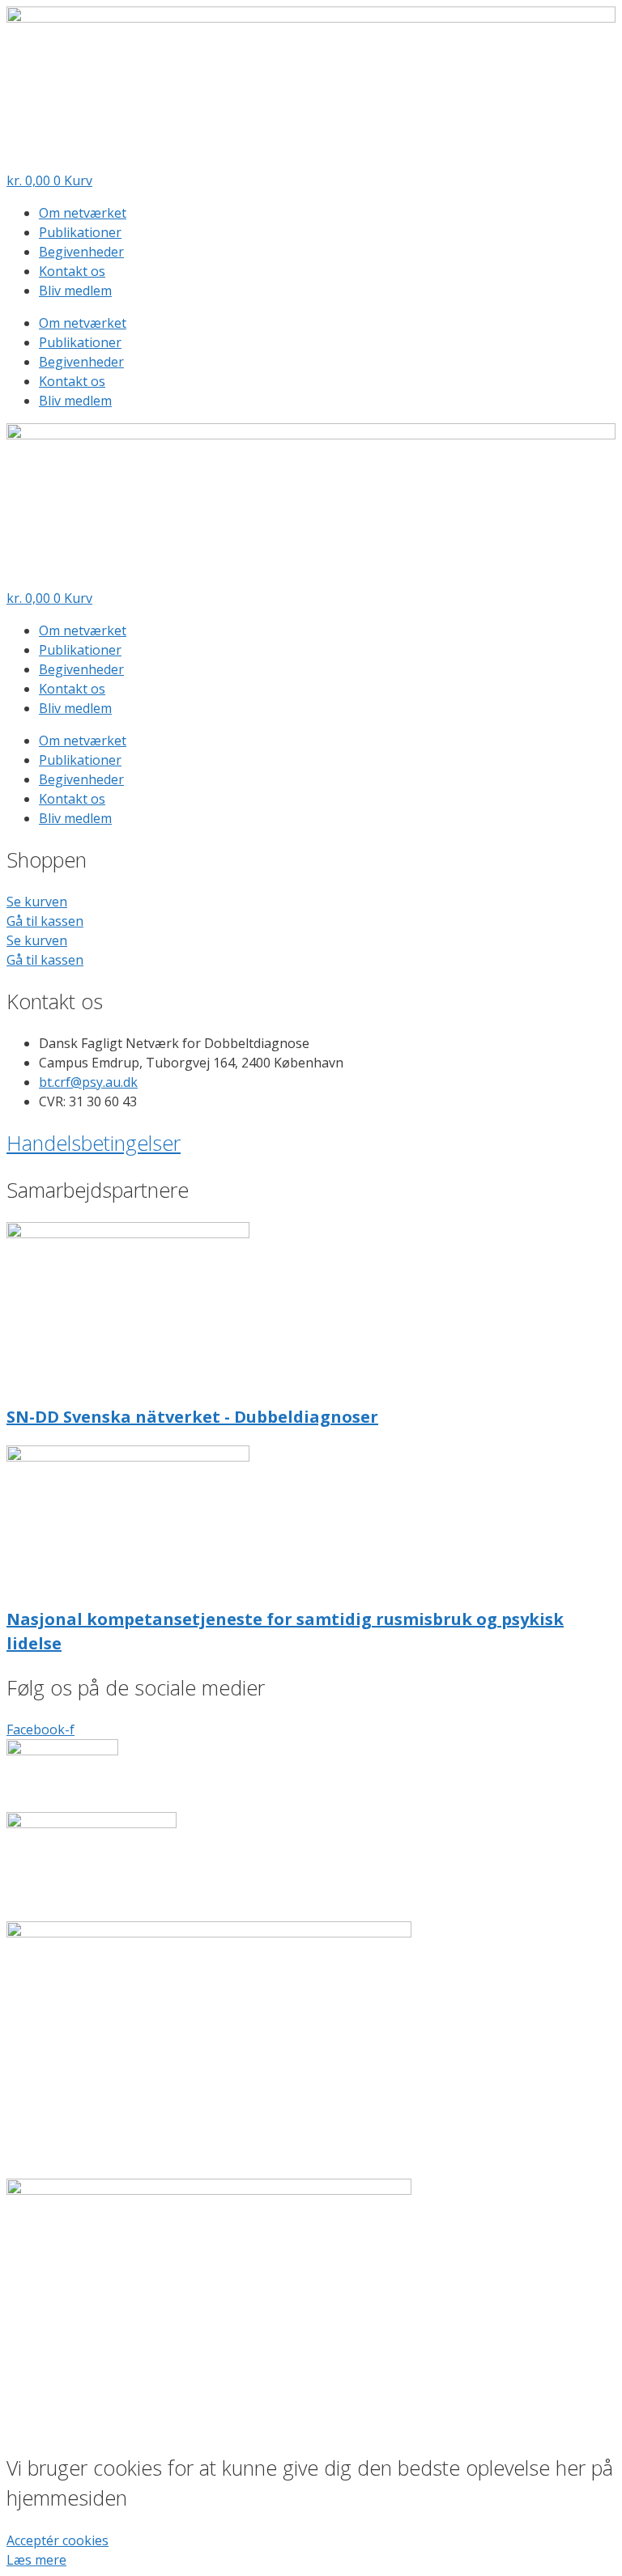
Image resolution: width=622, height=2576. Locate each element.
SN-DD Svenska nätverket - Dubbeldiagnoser (192, 1417)
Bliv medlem (75, 291)
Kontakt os (72, 271)
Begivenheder (81, 252)
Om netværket (83, 213)
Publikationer (80, 232)
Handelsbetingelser (94, 1143)
